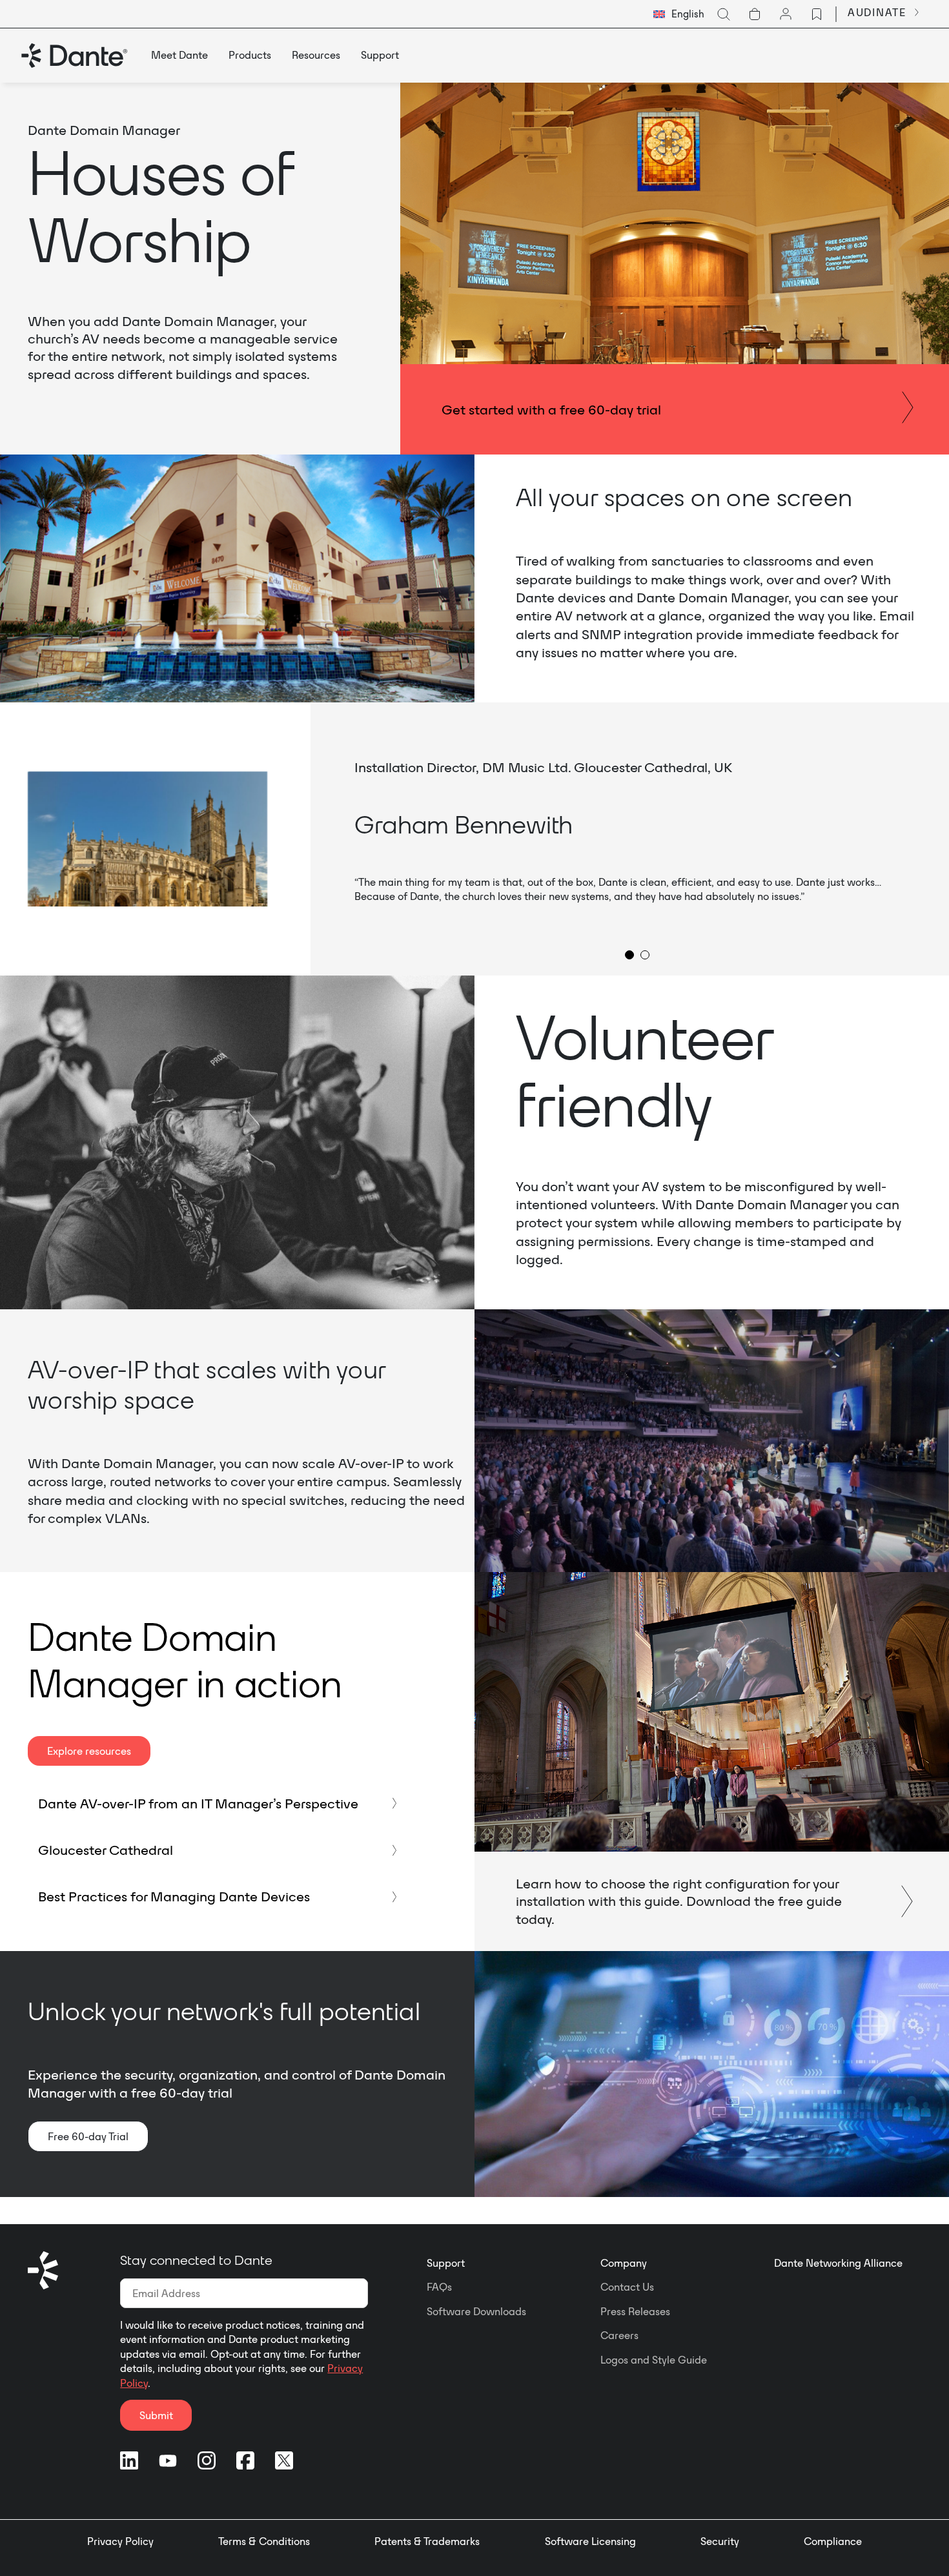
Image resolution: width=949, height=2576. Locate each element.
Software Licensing (590, 2541)
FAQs (439, 2287)
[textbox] (679, 14)
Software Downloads (476, 2311)
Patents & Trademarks (427, 2541)
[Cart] (755, 14)
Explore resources (89, 1751)
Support (446, 2263)
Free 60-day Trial (88, 2136)
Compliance (833, 2541)
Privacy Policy (120, 2541)
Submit (156, 2415)
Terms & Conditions (264, 2541)
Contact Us (627, 2287)
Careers (619, 2335)
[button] (629, 955)
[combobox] (679, 14)
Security (720, 2541)
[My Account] (786, 14)
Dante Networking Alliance (838, 2263)
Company (624, 2263)
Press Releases (635, 2311)
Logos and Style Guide (654, 2360)
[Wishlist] (817, 14)
